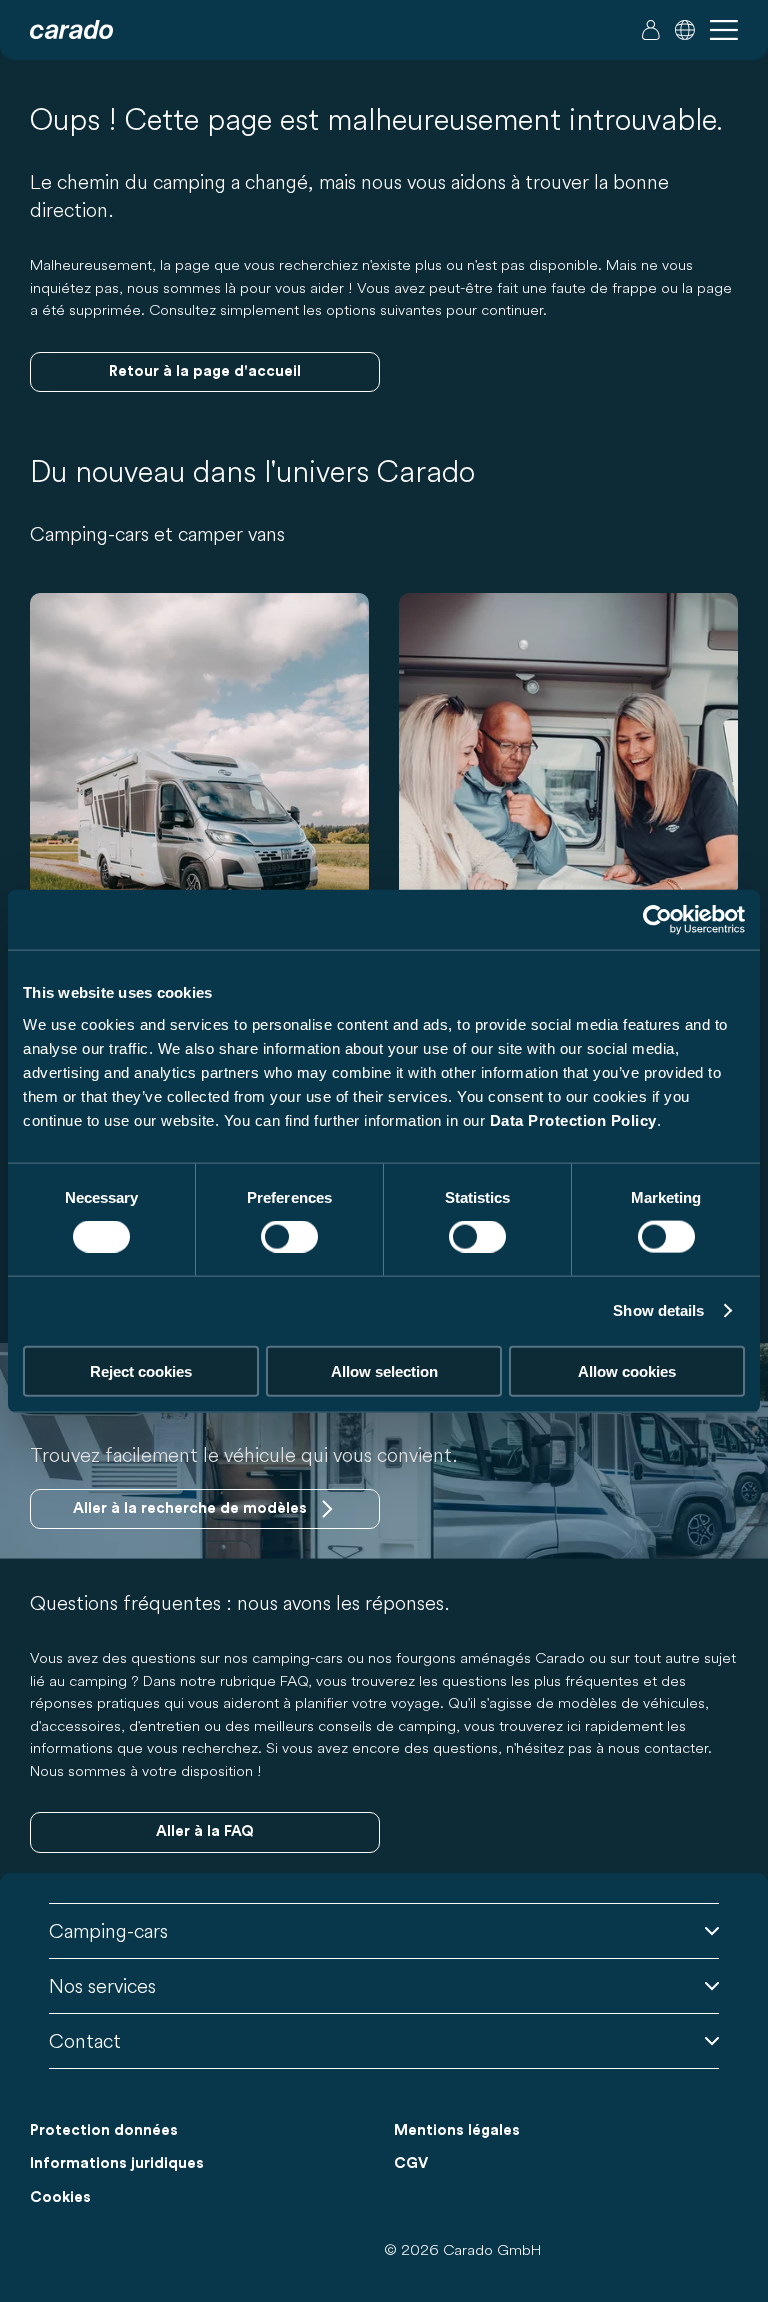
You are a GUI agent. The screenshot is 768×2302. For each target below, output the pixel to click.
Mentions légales (457, 2130)
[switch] (289, 1237)
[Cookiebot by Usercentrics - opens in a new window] (657, 920)
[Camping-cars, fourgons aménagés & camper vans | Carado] (71, 30)
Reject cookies (141, 1370)
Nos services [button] (102, 1985)
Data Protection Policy (573, 1119)
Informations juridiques (117, 2163)
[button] (685, 30)
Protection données (104, 2130)
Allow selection (384, 1370)
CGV (411, 2163)
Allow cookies (627, 1370)
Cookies (60, 2197)
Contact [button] (85, 2040)
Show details (658, 1310)
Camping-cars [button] (108, 1930)
